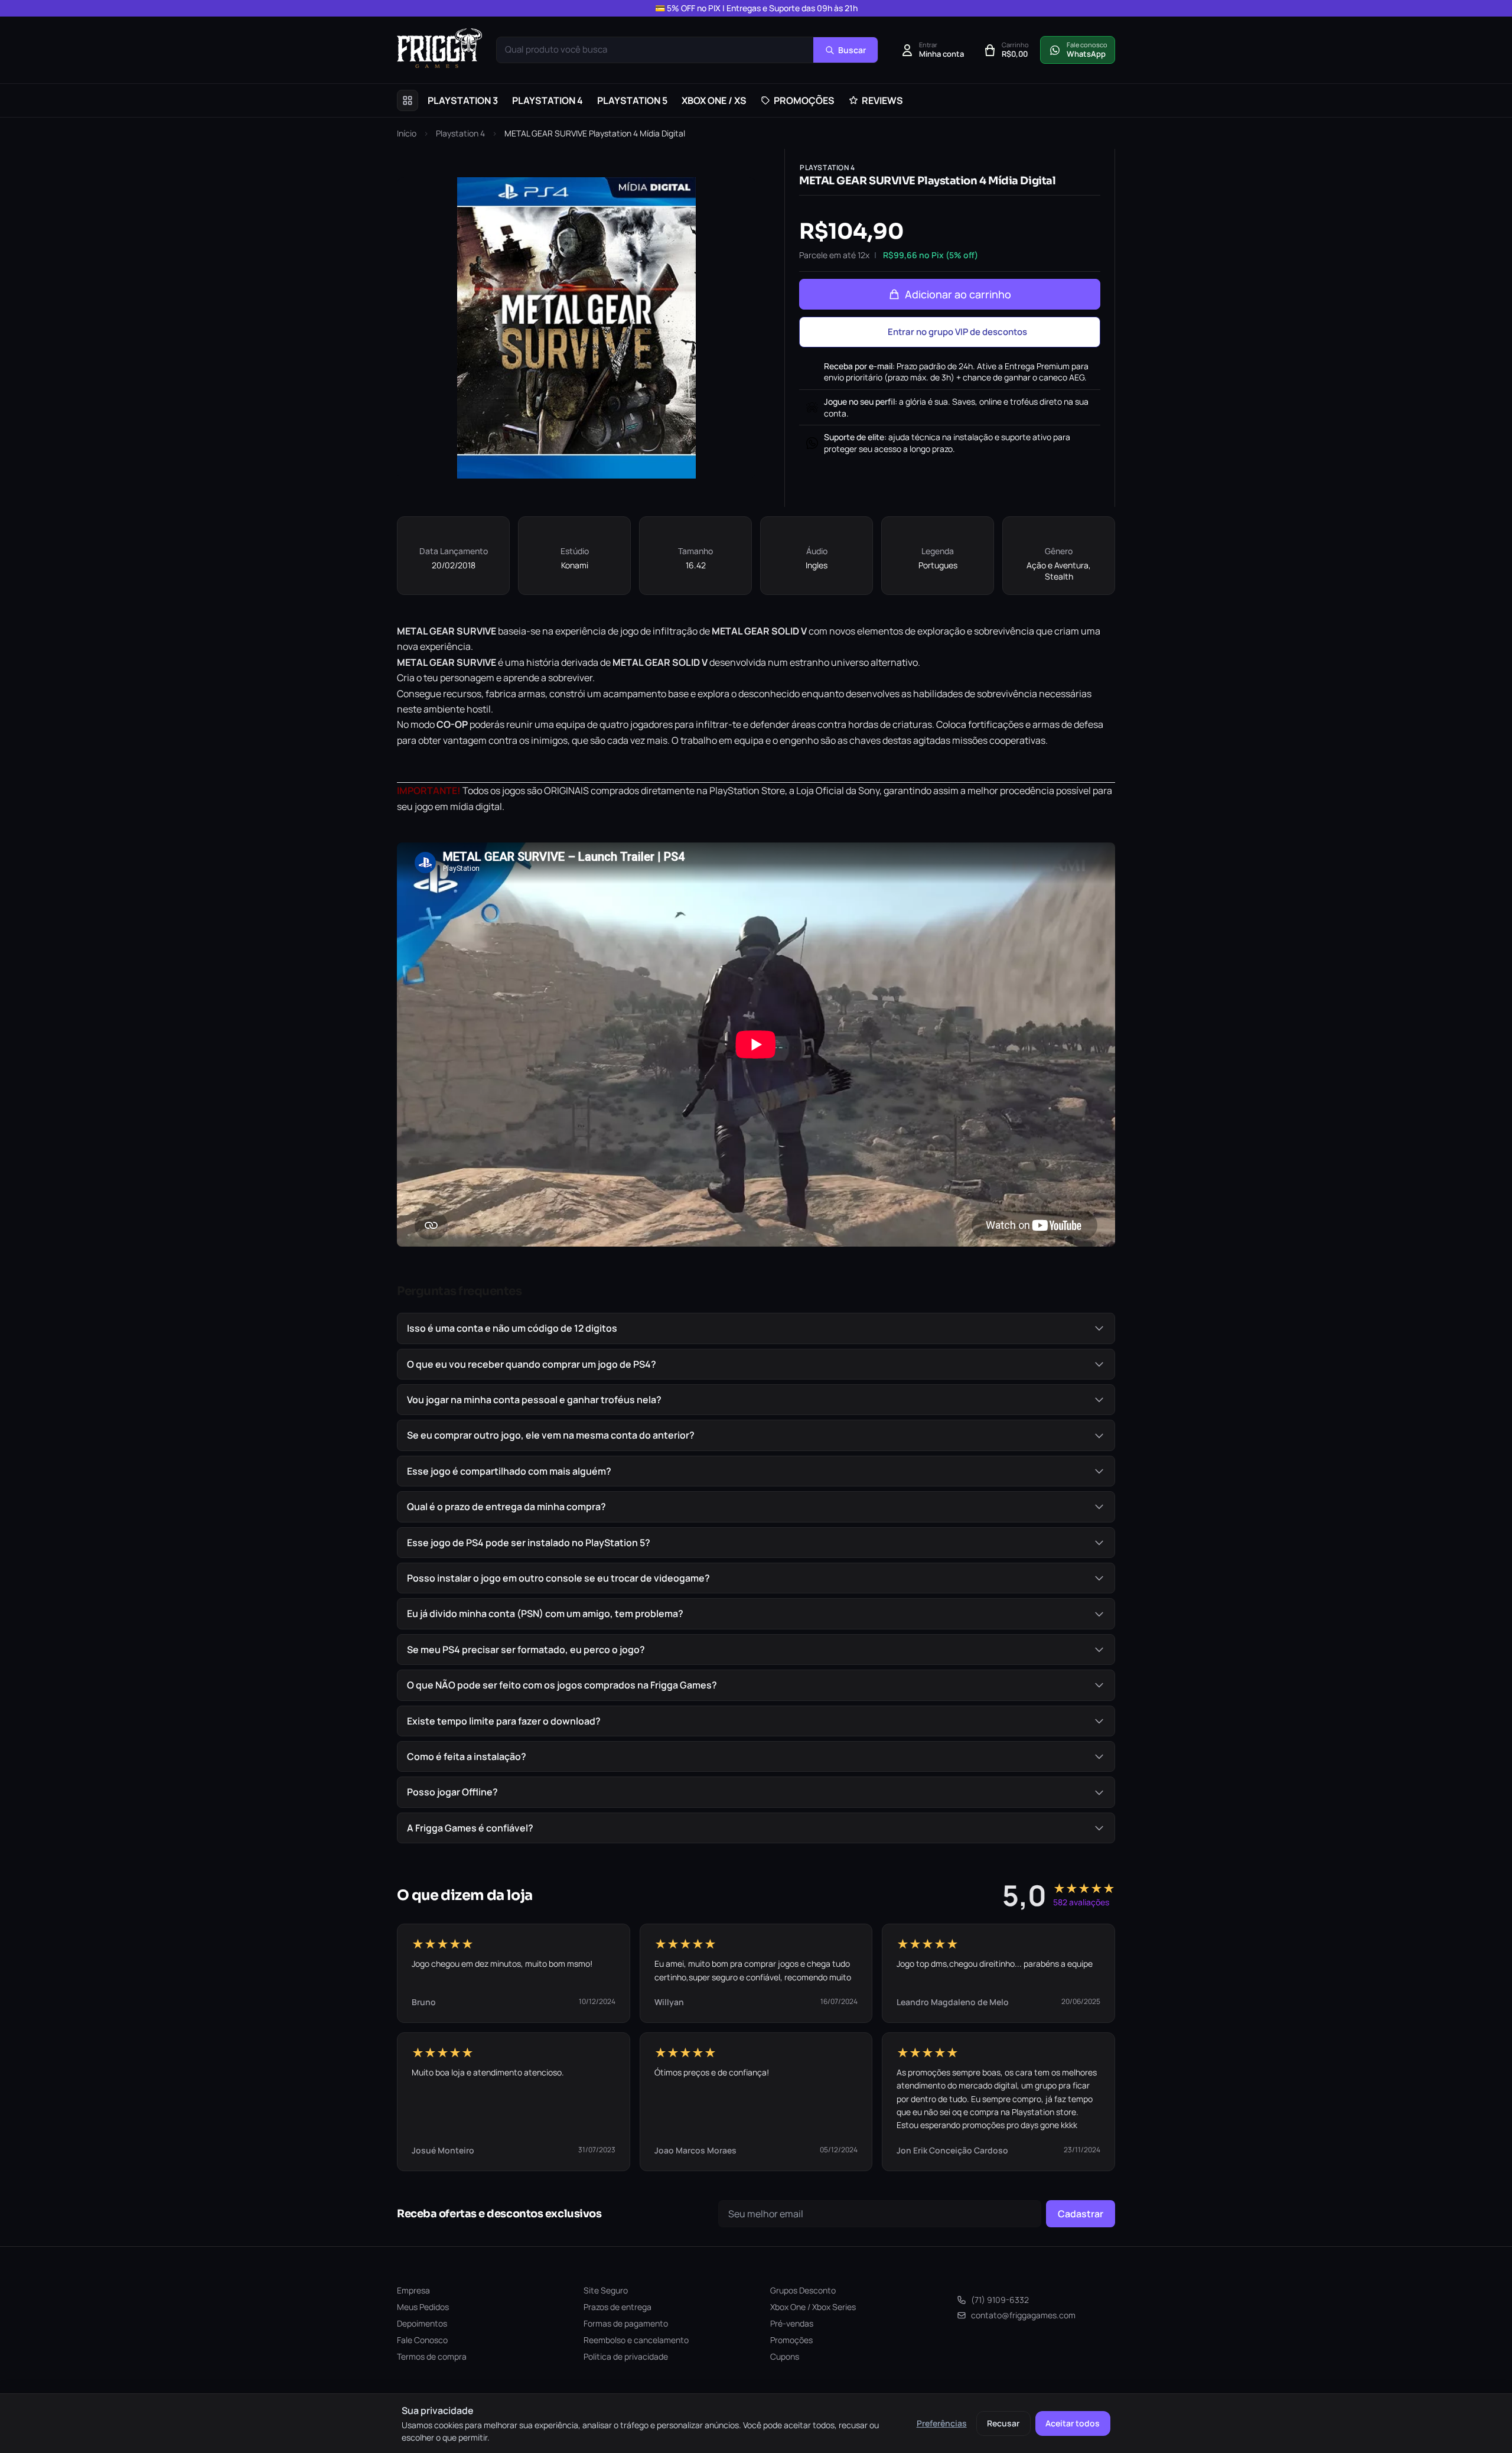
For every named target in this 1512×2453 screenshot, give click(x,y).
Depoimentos (422, 2323)
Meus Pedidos (423, 2307)
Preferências (942, 2423)
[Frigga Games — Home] (439, 48)
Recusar (1003, 2423)
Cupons (785, 2356)
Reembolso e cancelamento (636, 2340)
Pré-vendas (792, 2323)
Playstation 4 (460, 133)
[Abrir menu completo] (408, 100)
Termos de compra (432, 2356)
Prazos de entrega (617, 2307)
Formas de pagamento (626, 2323)
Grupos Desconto (803, 2290)
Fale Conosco (422, 2340)
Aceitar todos (1073, 2423)
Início (407, 133)
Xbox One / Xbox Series (813, 2307)
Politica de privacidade (626, 2356)
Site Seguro (606, 2290)
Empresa (413, 2290)
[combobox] (655, 50)
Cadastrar (1081, 2214)
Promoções (791, 2340)
